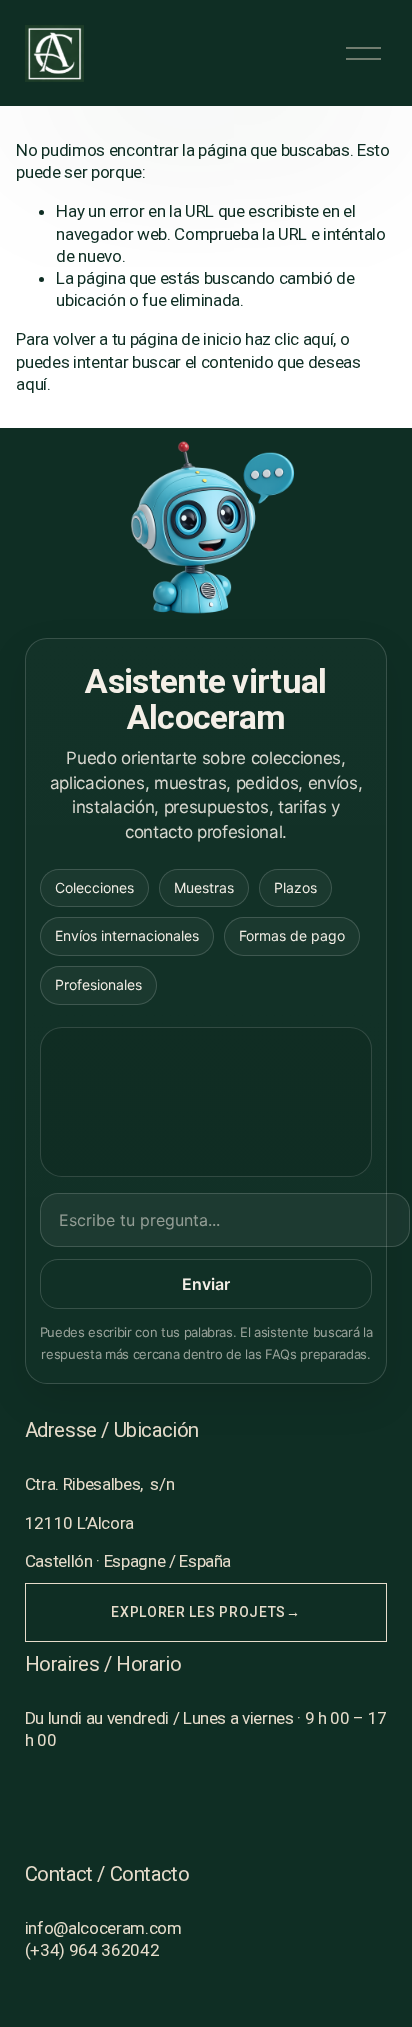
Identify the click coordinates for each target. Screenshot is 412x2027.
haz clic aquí (289, 339)
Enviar (206, 1284)
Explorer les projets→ (206, 1612)
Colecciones (94, 887)
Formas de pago (292, 935)
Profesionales (98, 984)
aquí (31, 384)
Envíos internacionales (127, 935)
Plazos (295, 887)
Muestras (204, 887)
